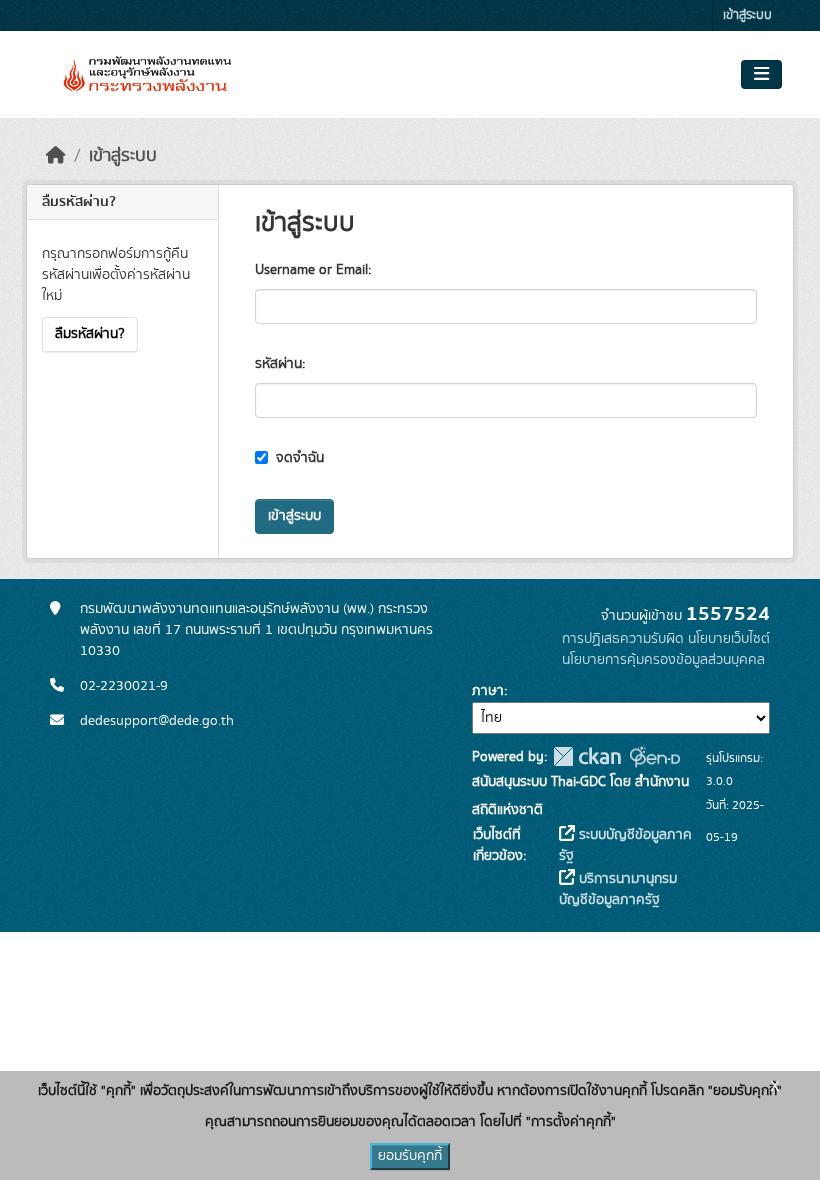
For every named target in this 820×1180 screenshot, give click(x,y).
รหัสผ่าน (278, 364)
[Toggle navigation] (761, 75)
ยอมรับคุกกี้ (410, 1156)
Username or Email (311, 270)
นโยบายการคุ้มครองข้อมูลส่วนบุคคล (663, 660)
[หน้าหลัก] (56, 156)
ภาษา (488, 691)
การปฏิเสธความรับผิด (623, 639)
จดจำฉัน (298, 458)
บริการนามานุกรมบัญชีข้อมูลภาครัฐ (618, 889)
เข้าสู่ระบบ (747, 15)
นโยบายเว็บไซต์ (729, 639)
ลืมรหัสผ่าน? (90, 334)
